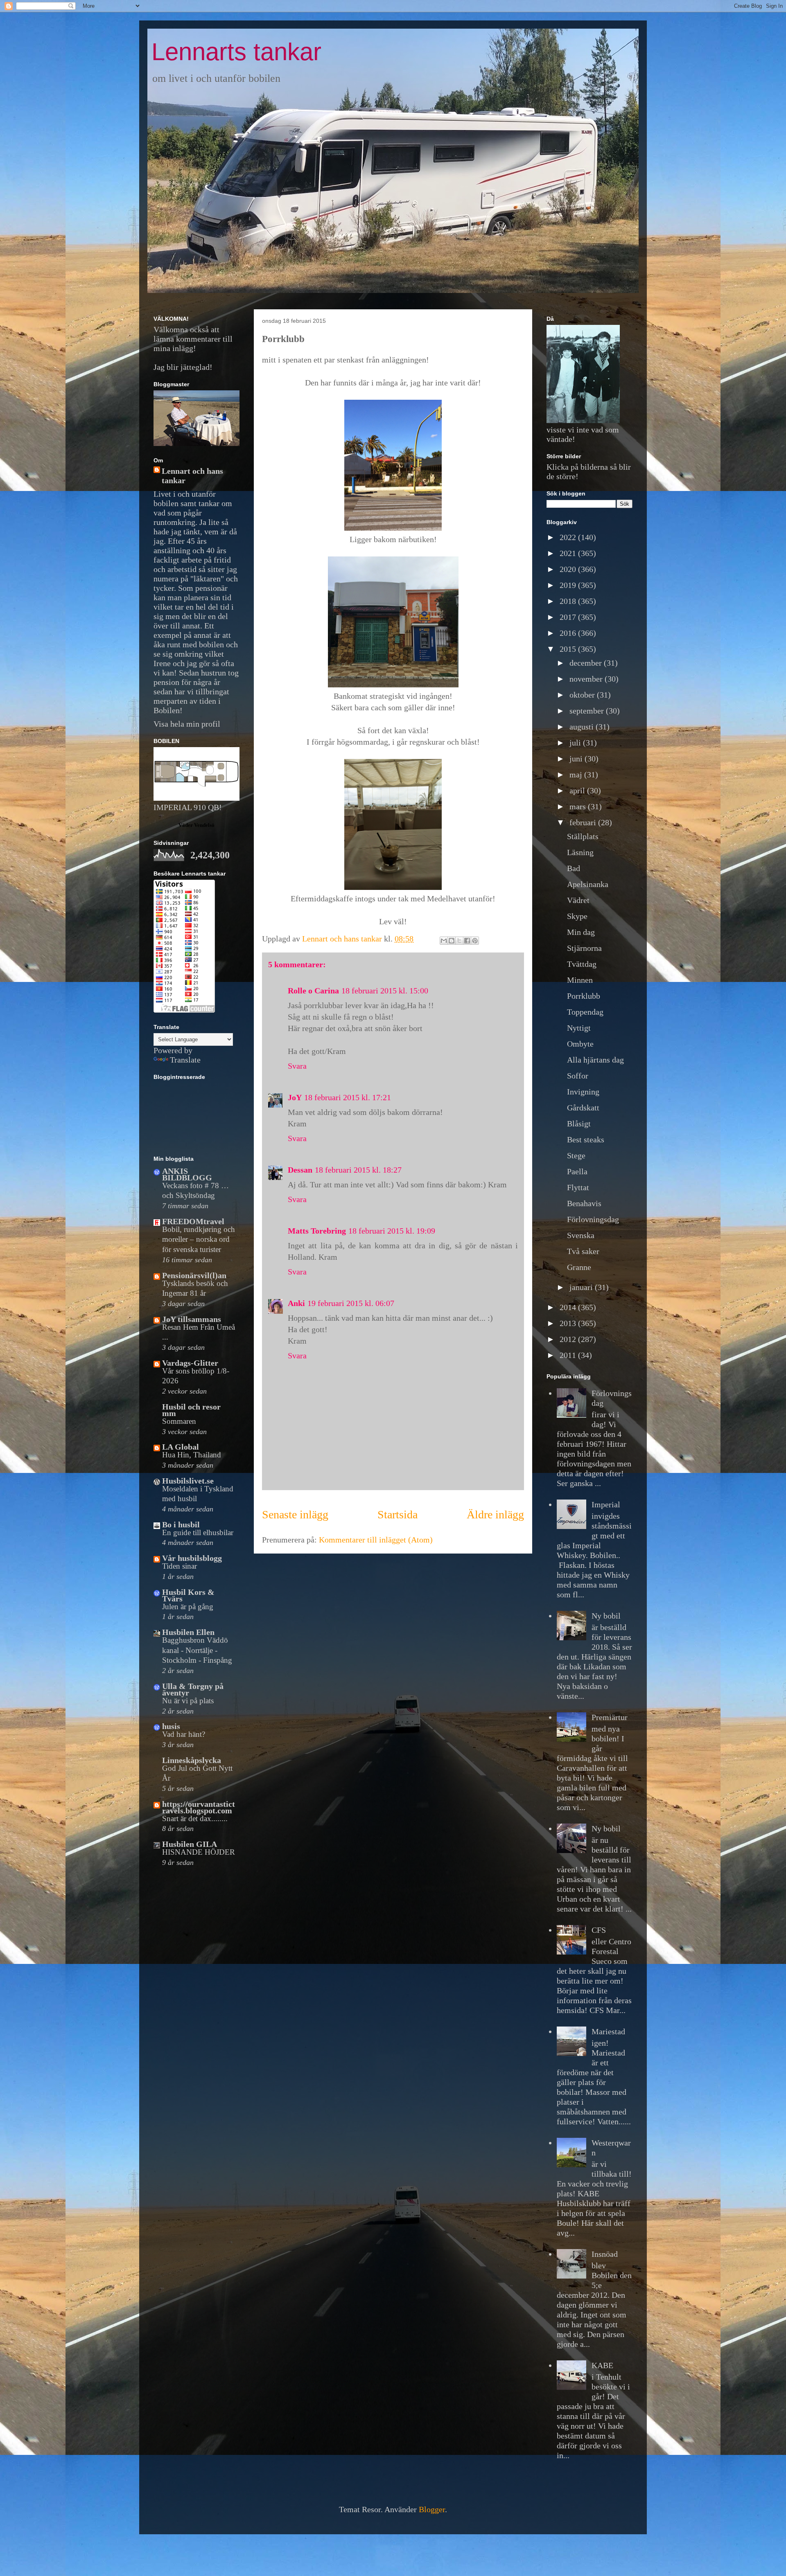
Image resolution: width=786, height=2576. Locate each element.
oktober (583, 695)
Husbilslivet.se (188, 1481)
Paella (577, 1171)
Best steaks (586, 1139)
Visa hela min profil (187, 724)
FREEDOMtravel (193, 1221)
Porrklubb (584, 996)
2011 (569, 1355)
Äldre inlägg (495, 1514)
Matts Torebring (317, 1231)
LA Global (181, 1447)
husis (171, 1726)
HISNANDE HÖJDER (199, 1852)
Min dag (581, 932)
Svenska (581, 1235)
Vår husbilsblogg (192, 1558)
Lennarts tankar (236, 52)
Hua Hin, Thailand (192, 1455)
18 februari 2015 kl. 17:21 (348, 1097)
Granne (579, 1267)
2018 (569, 601)
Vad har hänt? (184, 1734)
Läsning (580, 852)
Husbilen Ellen (188, 1632)
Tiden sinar (180, 1566)
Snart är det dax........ (195, 1818)
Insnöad (605, 2254)
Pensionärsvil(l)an (194, 1275)
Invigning (583, 1092)
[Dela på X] (459, 941)
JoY (295, 1097)
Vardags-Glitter (190, 1363)
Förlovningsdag (593, 1219)
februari (584, 822)
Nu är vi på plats (188, 1701)
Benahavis (584, 1203)
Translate (185, 1060)
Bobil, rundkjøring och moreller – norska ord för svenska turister (199, 1239)
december (587, 663)
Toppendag (585, 1012)
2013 (569, 1323)
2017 (569, 617)
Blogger (432, 2509)
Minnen (580, 980)
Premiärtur (610, 1717)
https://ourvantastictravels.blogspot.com (199, 1807)
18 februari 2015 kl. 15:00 (385, 991)
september (588, 711)
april (578, 790)
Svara (297, 1066)
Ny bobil (606, 1616)
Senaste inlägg (295, 1514)
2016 (569, 633)
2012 (569, 1339)
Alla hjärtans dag (595, 1060)
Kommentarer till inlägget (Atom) (376, 1540)
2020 (569, 569)
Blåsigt (579, 1124)
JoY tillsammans (192, 1319)
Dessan (300, 1170)
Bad (574, 868)
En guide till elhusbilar (198, 1532)
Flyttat (578, 1187)
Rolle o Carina (313, 991)
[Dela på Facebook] (467, 941)
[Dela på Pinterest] (475, 941)
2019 (569, 585)
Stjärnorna (584, 948)
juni (577, 759)
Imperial (606, 1504)
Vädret (578, 900)
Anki (296, 1303)
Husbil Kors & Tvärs (188, 1595)
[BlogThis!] (452, 941)
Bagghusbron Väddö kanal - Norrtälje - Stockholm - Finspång (197, 1650)
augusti (583, 727)
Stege (576, 1155)
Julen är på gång (188, 1607)
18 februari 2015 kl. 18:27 (358, 1170)
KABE (602, 2365)
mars (579, 806)
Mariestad (608, 2031)
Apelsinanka (588, 884)
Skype (577, 916)
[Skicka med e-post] (444, 941)
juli (576, 743)
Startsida (398, 1514)
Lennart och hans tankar (192, 476)
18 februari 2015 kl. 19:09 (392, 1231)
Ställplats (583, 836)
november (587, 679)
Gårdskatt (583, 1108)
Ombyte (580, 1044)
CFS (599, 1930)
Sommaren (179, 1421)
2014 (569, 1307)
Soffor (578, 1076)
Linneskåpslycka (192, 1760)
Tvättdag (582, 964)
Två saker (583, 1251)
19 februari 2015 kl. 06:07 (351, 1303)
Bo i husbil (181, 1524)
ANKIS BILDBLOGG (187, 1174)
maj (577, 775)
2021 (569, 553)
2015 (569, 649)
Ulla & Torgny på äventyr (193, 1689)
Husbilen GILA (190, 1844)
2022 (569, 537)
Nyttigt (579, 1028)
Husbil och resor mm (191, 1410)
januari (582, 1287)
